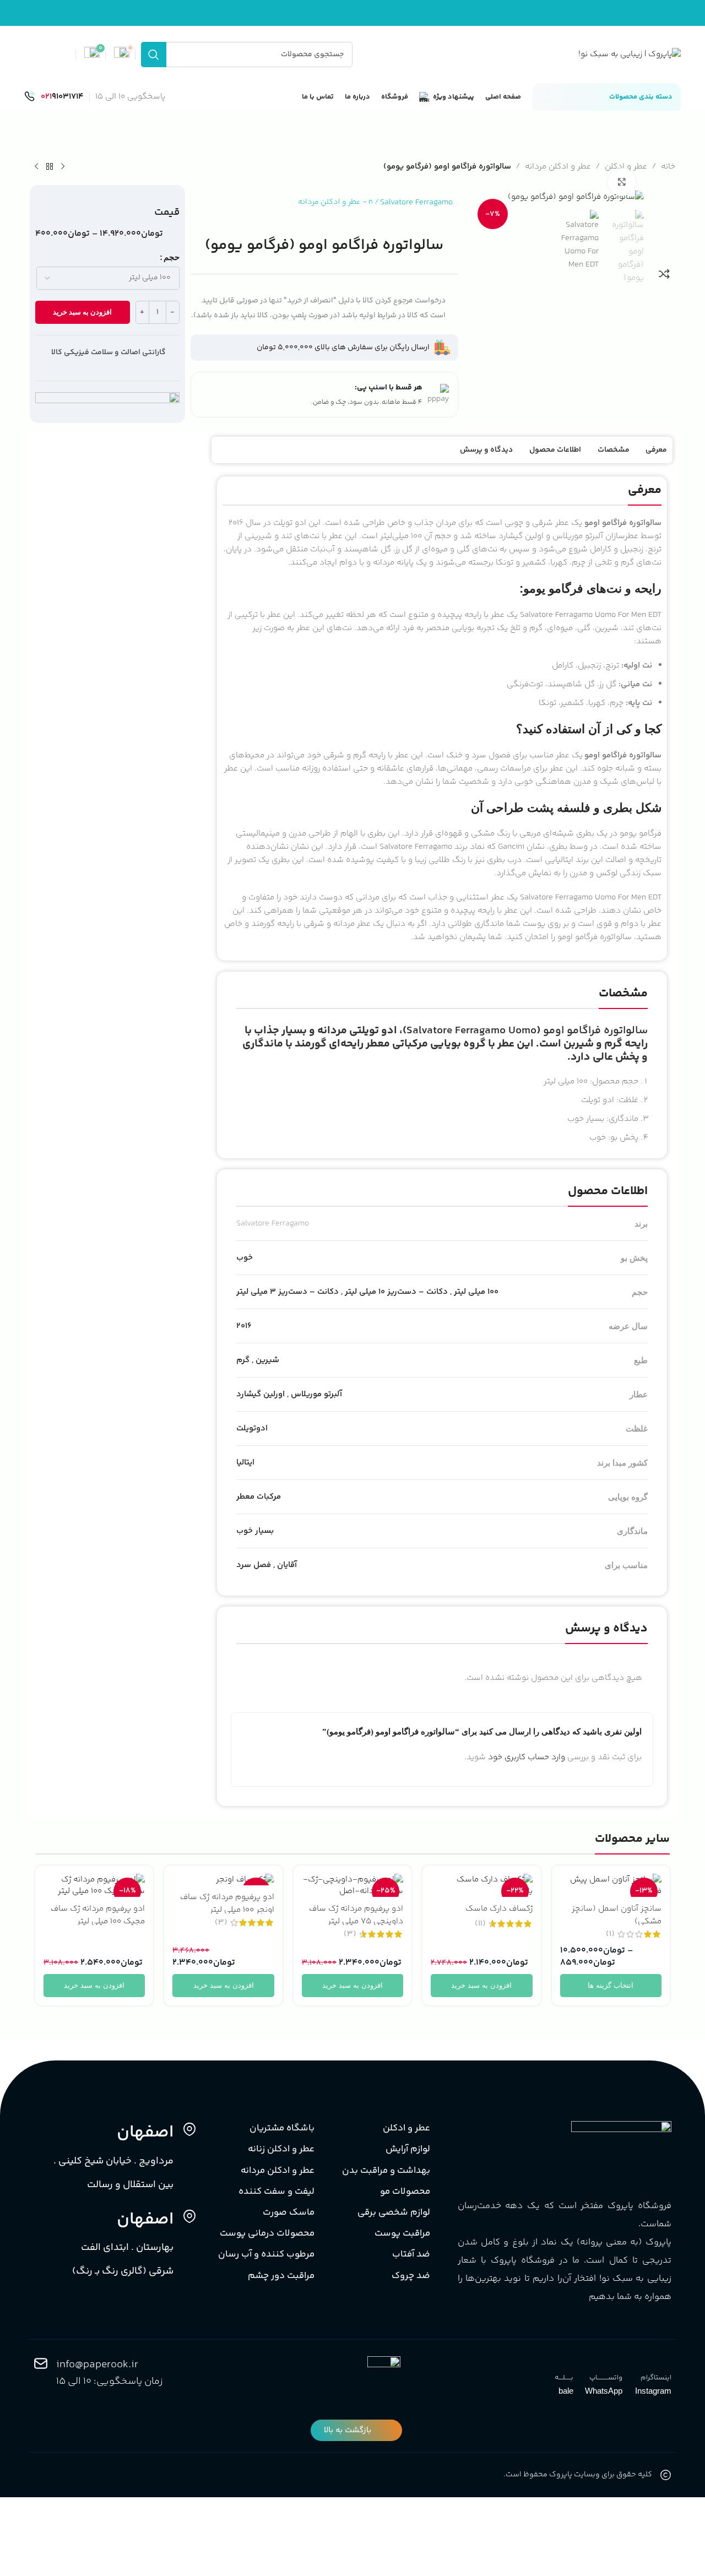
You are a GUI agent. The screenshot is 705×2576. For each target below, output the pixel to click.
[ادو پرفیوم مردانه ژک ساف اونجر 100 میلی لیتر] (223, 1880)
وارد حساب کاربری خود (527, 1757)
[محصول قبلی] (63, 167)
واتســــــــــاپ (606, 2378)
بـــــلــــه (564, 2378)
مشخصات (614, 450)
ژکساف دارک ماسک (499, 1909)
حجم (172, 257)
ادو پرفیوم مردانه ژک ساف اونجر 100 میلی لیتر (227, 1903)
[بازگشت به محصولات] (50, 167)
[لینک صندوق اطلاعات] (54, 97)
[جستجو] (154, 55)
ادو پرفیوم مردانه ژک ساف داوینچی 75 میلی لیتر (356, 1915)
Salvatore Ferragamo (416, 202)
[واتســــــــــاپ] (615, 2363)
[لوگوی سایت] (630, 54)
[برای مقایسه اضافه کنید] (664, 274)
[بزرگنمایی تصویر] (622, 182)
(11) (480, 1924)
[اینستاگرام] (664, 2363)
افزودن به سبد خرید (82, 312)
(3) (350, 1934)
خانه (668, 167)
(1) (610, 1934)
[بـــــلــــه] (566, 2363)
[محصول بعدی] (36, 167)
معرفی (656, 450)
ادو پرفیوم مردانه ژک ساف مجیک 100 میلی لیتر (98, 1915)
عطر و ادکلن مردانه (558, 167)
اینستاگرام (656, 2378)
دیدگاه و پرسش (486, 450)
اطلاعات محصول (555, 450)
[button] (662, 303)
